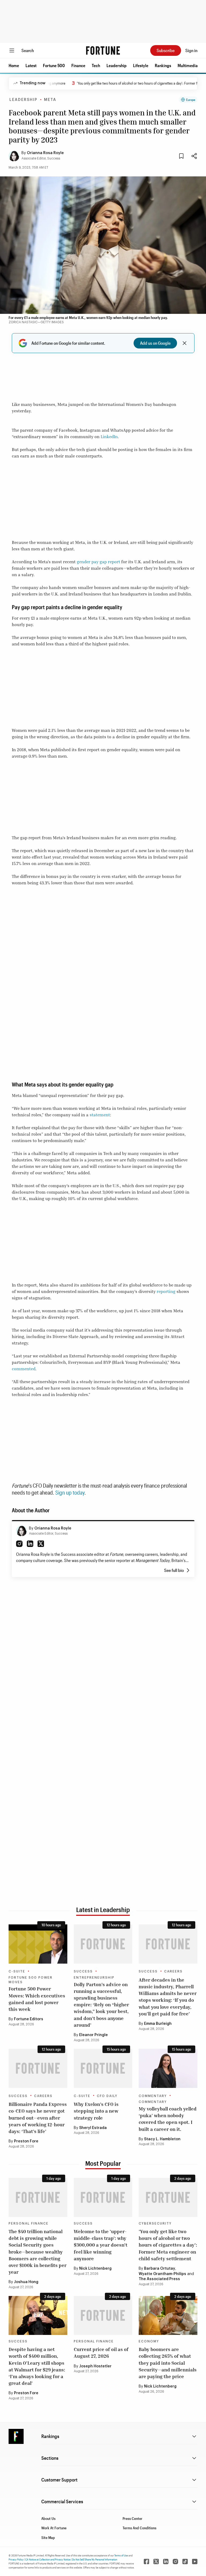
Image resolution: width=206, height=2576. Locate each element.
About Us (48, 2518)
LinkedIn (109, 437)
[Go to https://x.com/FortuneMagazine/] (156, 2562)
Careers (173, 1971)
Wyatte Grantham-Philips (162, 2274)
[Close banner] (185, 343)
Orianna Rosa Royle (45, 153)
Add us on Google (155, 343)
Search (28, 50)
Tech (96, 65)
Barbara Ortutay (160, 2269)
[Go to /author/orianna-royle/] (21, 1531)
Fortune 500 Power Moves (31, 1980)
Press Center (133, 2518)
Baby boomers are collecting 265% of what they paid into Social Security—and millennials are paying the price (168, 2363)
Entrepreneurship (94, 1978)
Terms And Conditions (139, 2528)
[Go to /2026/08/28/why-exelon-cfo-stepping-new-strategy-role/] (103, 2068)
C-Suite (17, 1971)
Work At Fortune (54, 2528)
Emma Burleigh (158, 2024)
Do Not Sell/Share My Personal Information (95, 2559)
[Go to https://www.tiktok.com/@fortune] (185, 2562)
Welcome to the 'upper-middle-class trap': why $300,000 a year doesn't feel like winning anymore (101, 2245)
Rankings (163, 65)
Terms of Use (121, 2555)
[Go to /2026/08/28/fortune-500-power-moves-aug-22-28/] (38, 1944)
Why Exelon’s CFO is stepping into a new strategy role (96, 2111)
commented (24, 1369)
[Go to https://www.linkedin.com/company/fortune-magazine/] (166, 2562)
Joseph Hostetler (95, 2366)
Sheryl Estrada (93, 2128)
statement (100, 1115)
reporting (166, 1291)
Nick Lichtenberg (95, 2269)
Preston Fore (26, 2141)
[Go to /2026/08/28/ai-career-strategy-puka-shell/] (168, 2068)
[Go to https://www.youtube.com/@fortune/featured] (195, 2562)
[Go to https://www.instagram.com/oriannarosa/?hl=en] (19, 1544)
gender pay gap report (98, 562)
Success (83, 1971)
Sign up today (70, 1492)
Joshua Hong (26, 2282)
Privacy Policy (16, 2559)
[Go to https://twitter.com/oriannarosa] (41, 1544)
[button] (14, 66)
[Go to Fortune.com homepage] (103, 50)
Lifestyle (141, 65)
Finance (78, 65)
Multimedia (188, 65)
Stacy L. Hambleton (163, 2139)
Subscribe (166, 50)
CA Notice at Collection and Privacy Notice (48, 2559)
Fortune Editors (29, 2019)
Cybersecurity (155, 2223)
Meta (50, 100)
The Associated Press (159, 2279)
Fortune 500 (54, 65)
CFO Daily (107, 2096)
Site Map (48, 2537)
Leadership (117, 65)
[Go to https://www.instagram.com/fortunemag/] (175, 2562)
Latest (31, 65)
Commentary (153, 2096)
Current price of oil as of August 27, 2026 (101, 2352)
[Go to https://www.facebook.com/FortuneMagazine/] (146, 2562)
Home (14, 65)
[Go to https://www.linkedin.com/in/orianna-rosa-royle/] (30, 1544)
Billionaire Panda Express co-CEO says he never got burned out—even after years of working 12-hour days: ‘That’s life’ (38, 2118)
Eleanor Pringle (93, 2035)
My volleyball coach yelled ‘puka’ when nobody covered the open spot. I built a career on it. (168, 2119)
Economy (149, 2341)
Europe (191, 100)
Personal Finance (29, 2223)
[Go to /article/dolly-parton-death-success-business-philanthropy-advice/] (103, 1944)
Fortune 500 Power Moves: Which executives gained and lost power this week (37, 1999)
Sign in (191, 50)
